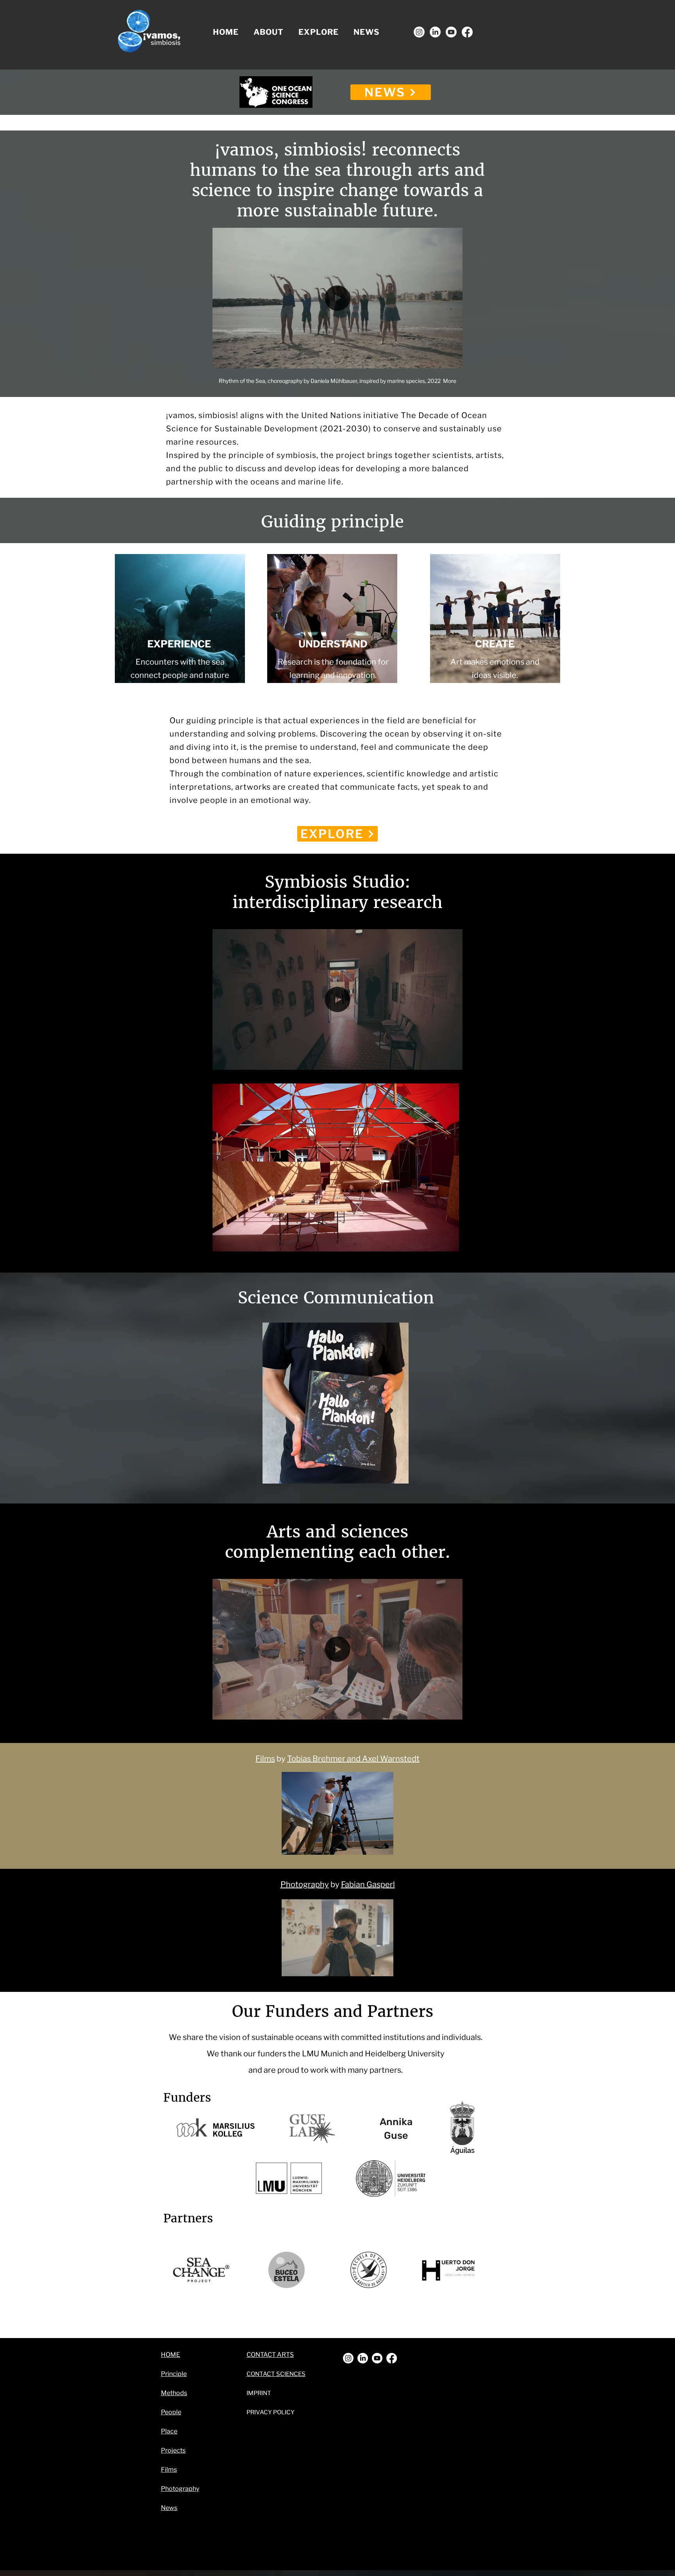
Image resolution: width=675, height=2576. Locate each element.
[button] (269, 32)
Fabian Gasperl (368, 1884)
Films (265, 1759)
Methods (174, 2393)
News (169, 2508)
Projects (173, 2450)
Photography (305, 1884)
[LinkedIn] (435, 32)
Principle (174, 2374)
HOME (171, 2355)
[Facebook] (467, 32)
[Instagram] (419, 32)
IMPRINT (259, 2393)
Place (169, 2431)
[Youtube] (451, 32)
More (450, 381)
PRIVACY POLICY (271, 2412)
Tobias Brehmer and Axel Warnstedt (353, 1759)
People (171, 2412)
